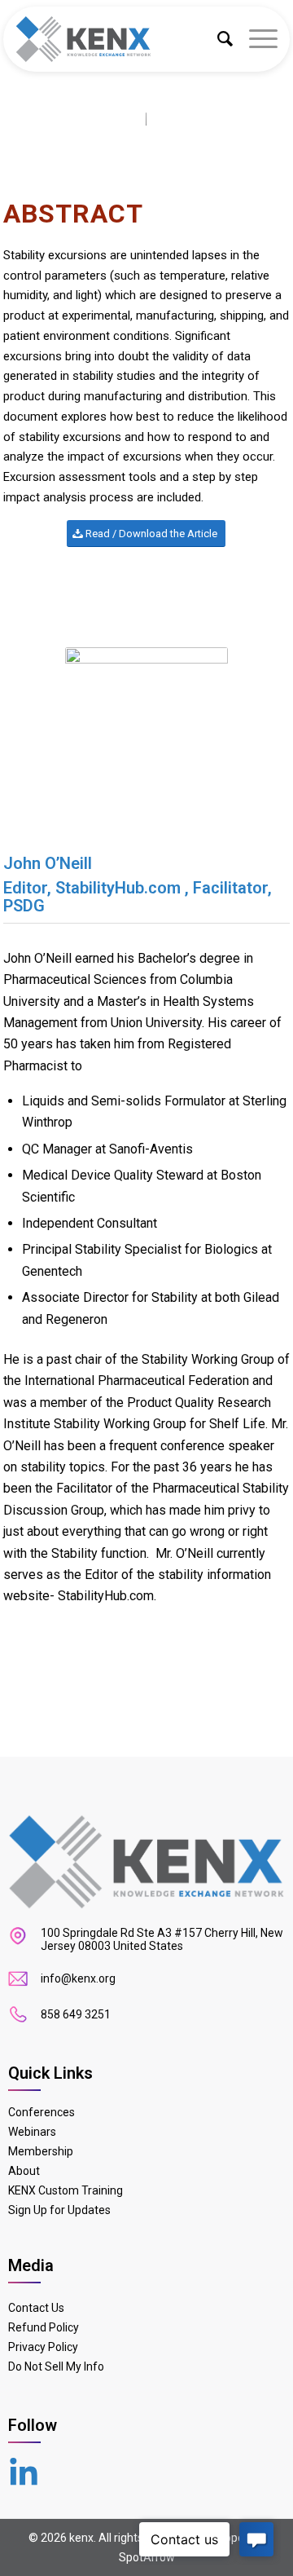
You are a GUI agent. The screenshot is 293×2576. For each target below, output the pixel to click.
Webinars (32, 2132)
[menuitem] (217, 39)
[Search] (217, 39)
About (24, 2171)
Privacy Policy (43, 2347)
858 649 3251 (76, 2014)
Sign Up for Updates (59, 2210)
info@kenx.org (78, 1978)
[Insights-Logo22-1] (125, 39)
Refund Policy (44, 2327)
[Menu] (255, 39)
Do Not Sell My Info (56, 2366)
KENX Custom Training (66, 2190)
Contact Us (36, 2308)
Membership (41, 2151)
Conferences (42, 2112)
